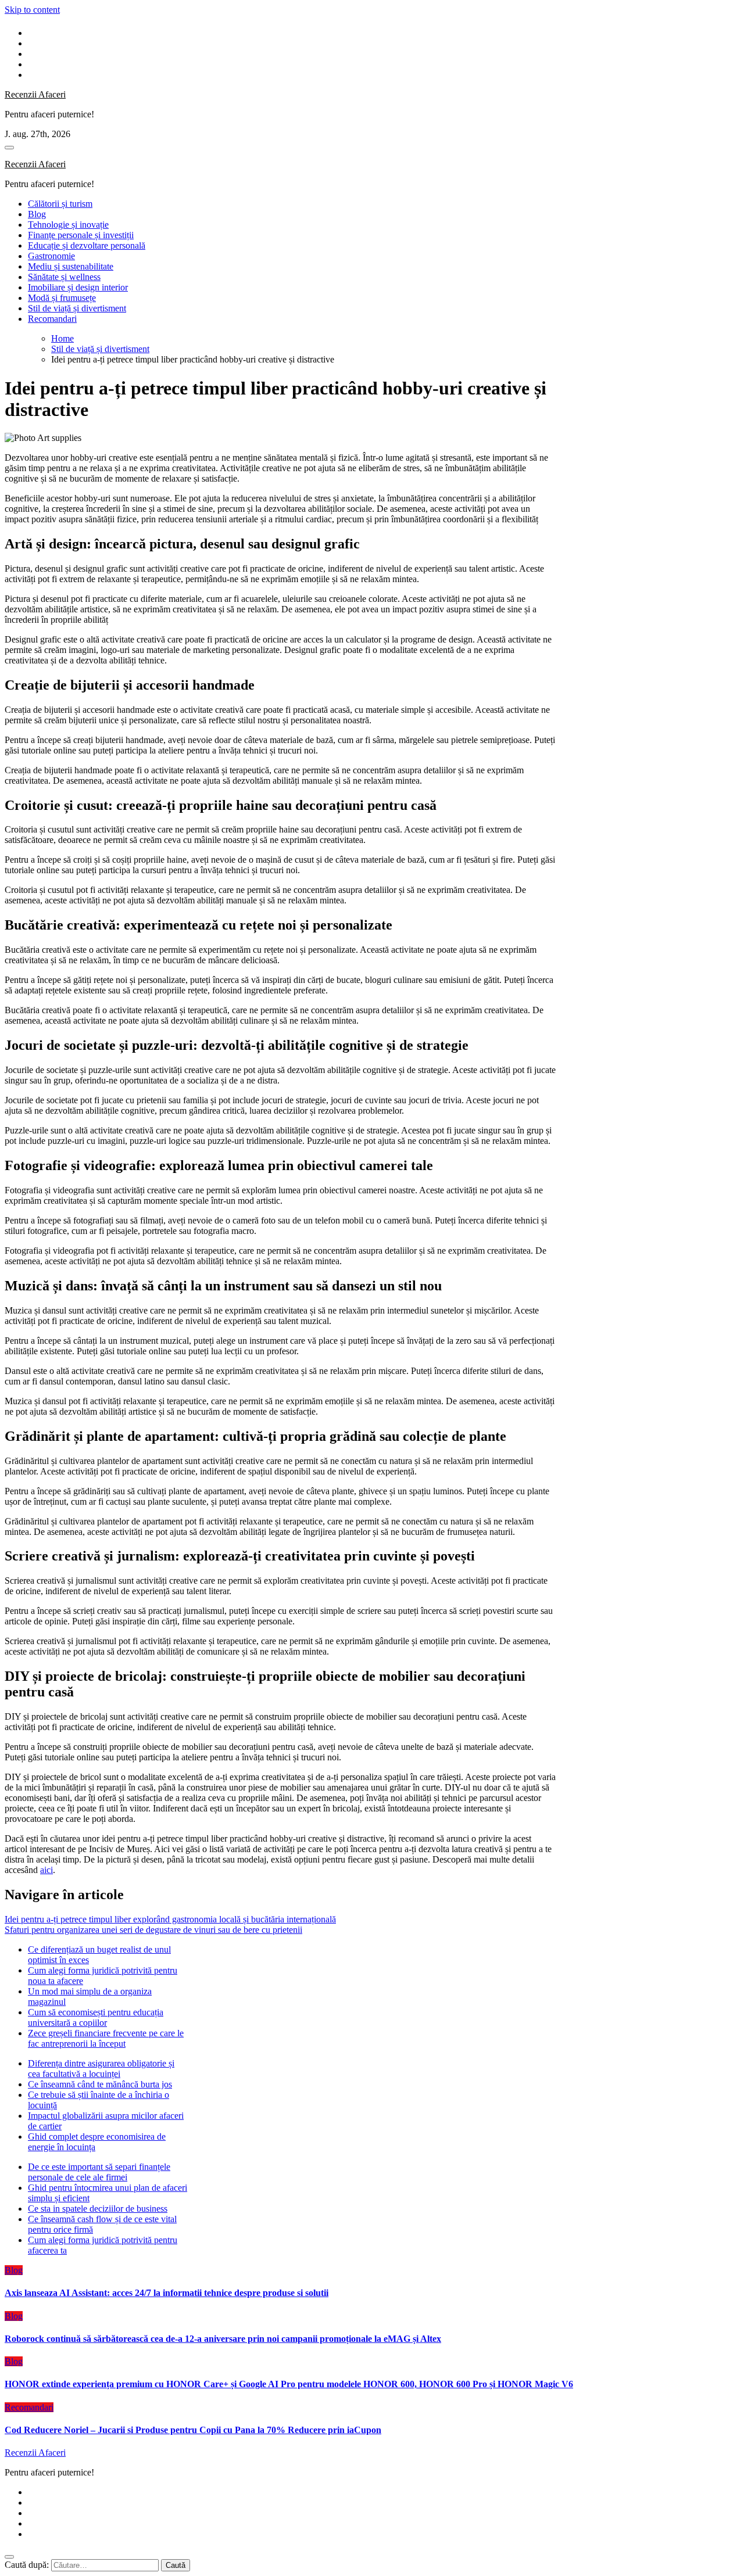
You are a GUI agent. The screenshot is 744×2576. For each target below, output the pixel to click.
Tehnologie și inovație (68, 225)
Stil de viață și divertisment (77, 308)
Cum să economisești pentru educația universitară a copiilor (96, 2017)
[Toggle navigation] (9, 148)
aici (46, 1870)
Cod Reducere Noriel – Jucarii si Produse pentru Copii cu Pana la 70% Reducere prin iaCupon (193, 2430)
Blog (37, 214)
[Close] (9, 2557)
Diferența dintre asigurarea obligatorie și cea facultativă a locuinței (101, 2069)
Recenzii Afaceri (35, 94)
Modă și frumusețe (62, 298)
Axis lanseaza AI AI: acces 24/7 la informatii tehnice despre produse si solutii (167, 2293)
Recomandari (52, 319)
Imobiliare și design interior (78, 287)
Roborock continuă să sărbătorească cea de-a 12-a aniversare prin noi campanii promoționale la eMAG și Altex (223, 2339)
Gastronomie (51, 256)
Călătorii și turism (60, 204)
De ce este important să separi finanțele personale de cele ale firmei (99, 2172)
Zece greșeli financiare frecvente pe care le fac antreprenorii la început (106, 2038)
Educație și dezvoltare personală (87, 245)
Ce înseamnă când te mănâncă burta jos (100, 2084)
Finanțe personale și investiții (81, 235)
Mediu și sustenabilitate (71, 266)
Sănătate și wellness (64, 277)
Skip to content (32, 10)
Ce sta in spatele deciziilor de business (98, 2209)
